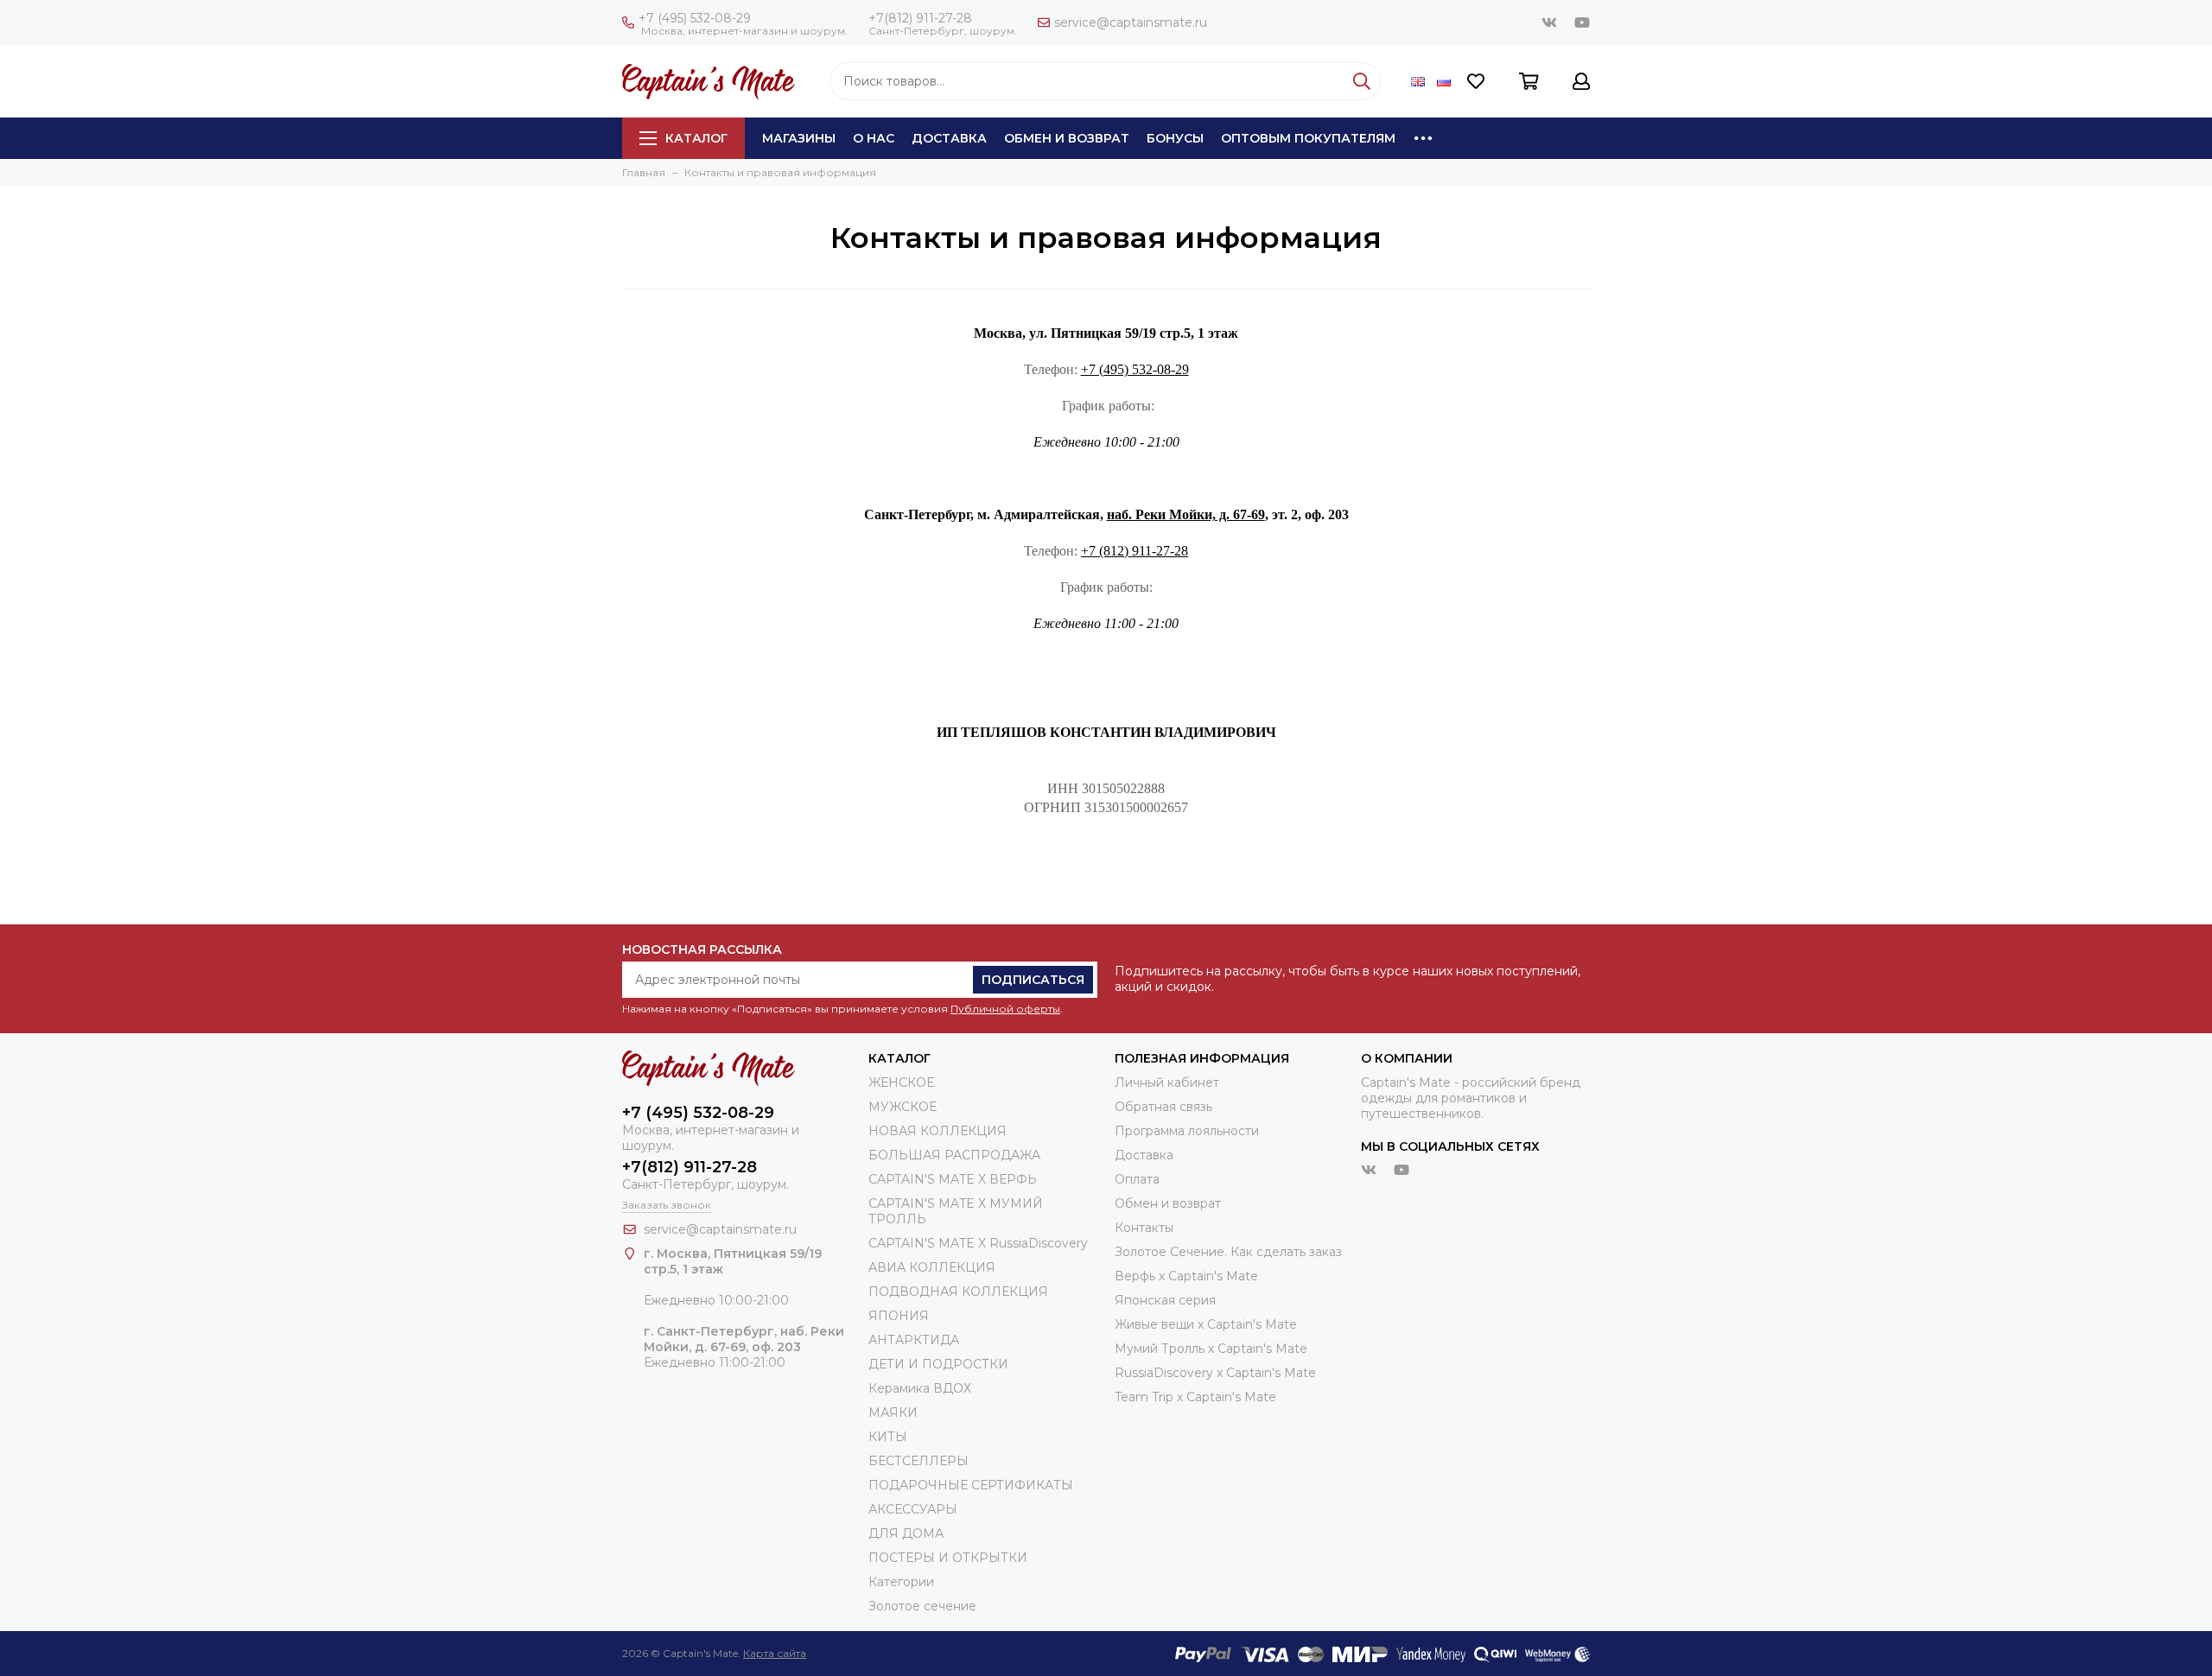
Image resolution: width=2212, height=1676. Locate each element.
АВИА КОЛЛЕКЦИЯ (932, 1267)
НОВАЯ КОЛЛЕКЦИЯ (938, 1131)
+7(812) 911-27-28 (920, 18)
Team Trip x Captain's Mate (1195, 1397)
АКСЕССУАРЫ (913, 1509)
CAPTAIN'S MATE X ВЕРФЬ (953, 1179)
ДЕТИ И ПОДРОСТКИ (938, 1364)
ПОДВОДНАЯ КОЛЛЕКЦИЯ (958, 1292)
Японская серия (1165, 1300)
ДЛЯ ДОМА (906, 1533)
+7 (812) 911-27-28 (1135, 551)
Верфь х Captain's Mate (1186, 1276)
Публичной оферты (1005, 1009)
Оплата (1137, 1179)
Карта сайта (775, 1653)
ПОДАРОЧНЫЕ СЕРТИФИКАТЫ (971, 1485)
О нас (874, 138)
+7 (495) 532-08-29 (695, 18)
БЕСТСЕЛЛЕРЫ (918, 1461)
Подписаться (1033, 980)
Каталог (696, 138)
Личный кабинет (1167, 1082)
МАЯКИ (893, 1413)
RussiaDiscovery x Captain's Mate (1215, 1373)
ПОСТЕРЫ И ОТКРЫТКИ (948, 1558)
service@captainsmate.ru (1131, 22)
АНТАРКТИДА (914, 1340)
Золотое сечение (922, 1606)
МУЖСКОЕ (903, 1107)
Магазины (799, 138)
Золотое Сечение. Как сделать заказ (1228, 1252)
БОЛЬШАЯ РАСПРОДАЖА (954, 1155)
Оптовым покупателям (1308, 138)
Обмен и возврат (1067, 138)
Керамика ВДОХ (920, 1388)
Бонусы (1175, 138)
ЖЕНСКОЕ (901, 1082)
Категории (901, 1582)
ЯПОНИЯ (899, 1316)
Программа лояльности (1187, 1131)
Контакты (1144, 1228)
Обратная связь (1163, 1107)
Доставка (949, 138)
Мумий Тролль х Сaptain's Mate (1211, 1349)
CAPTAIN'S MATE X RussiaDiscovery (978, 1243)
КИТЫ (888, 1437)
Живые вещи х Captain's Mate (1206, 1324)
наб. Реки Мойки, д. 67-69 (1186, 514)
